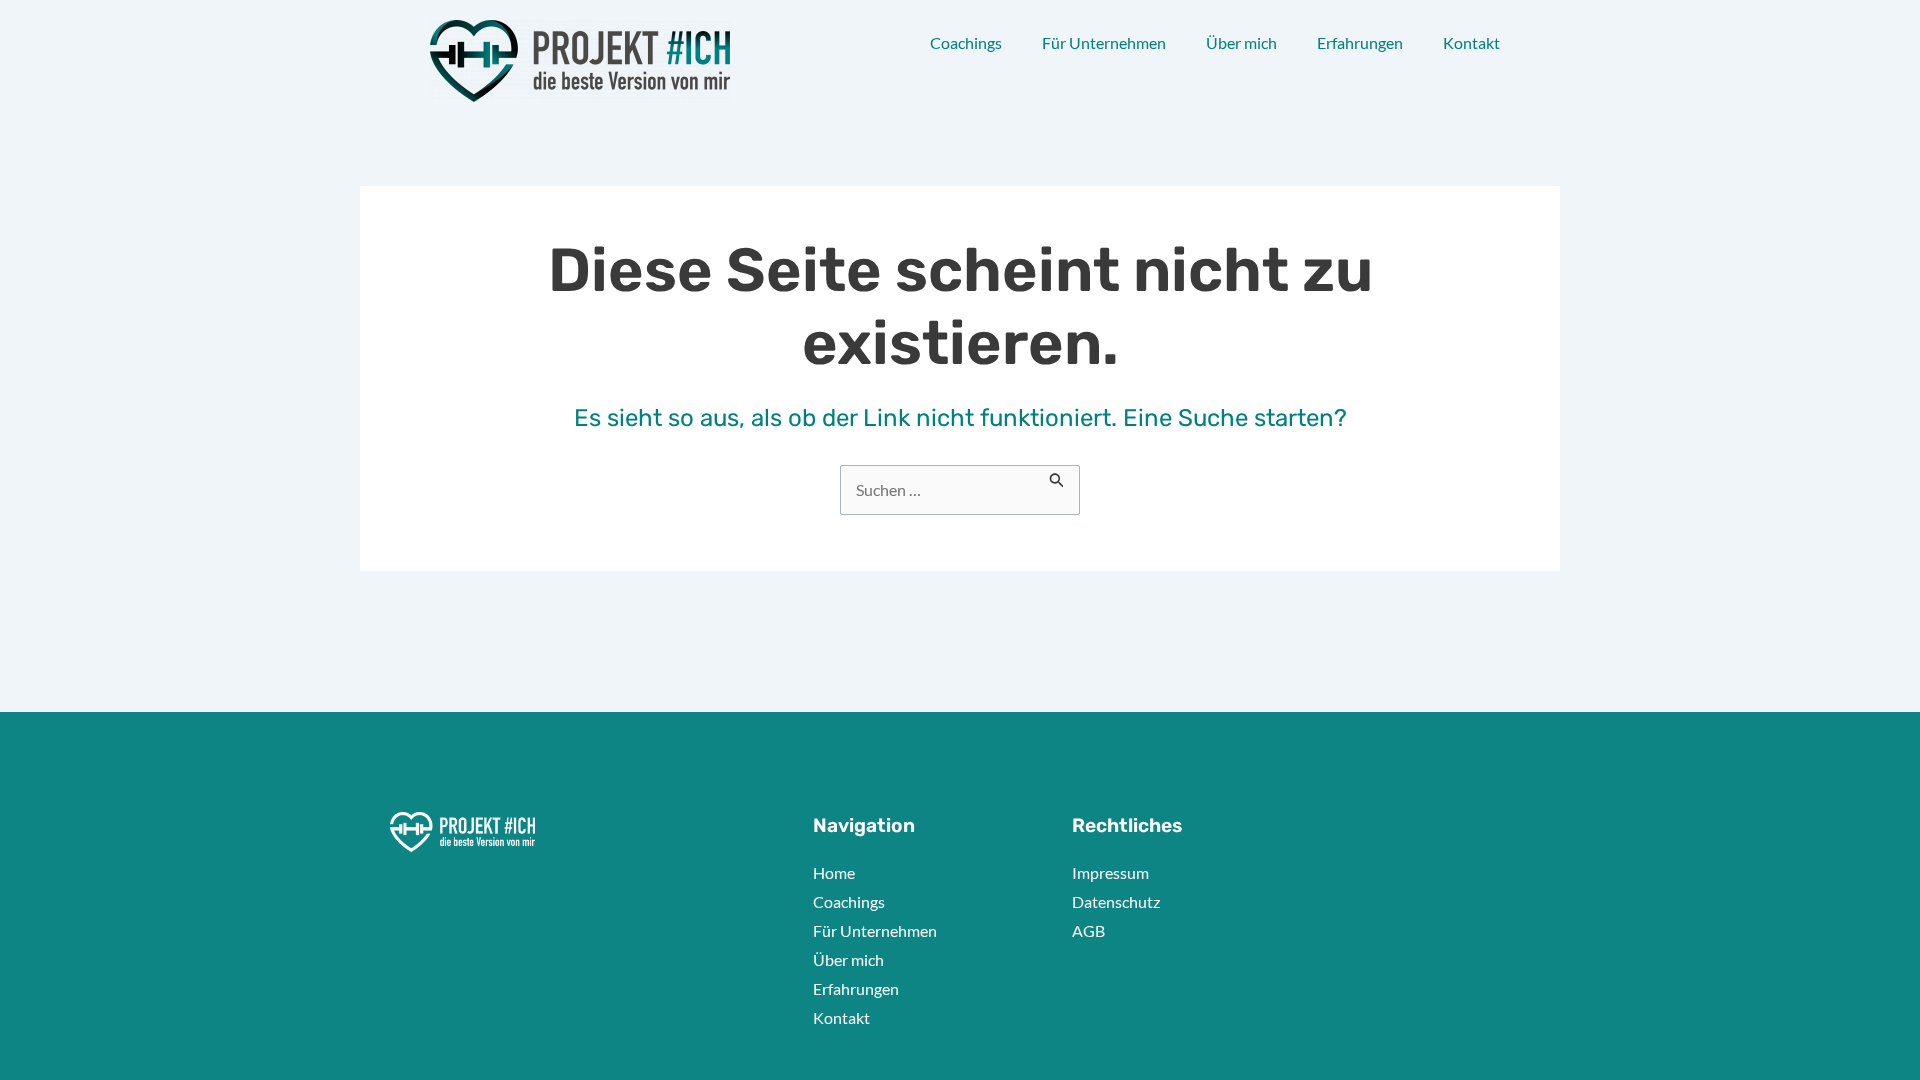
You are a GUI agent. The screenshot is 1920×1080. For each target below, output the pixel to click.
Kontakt (1471, 42)
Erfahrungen (1360, 42)
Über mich (1241, 42)
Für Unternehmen (1104, 42)
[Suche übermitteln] (1057, 477)
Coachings (966, 42)
